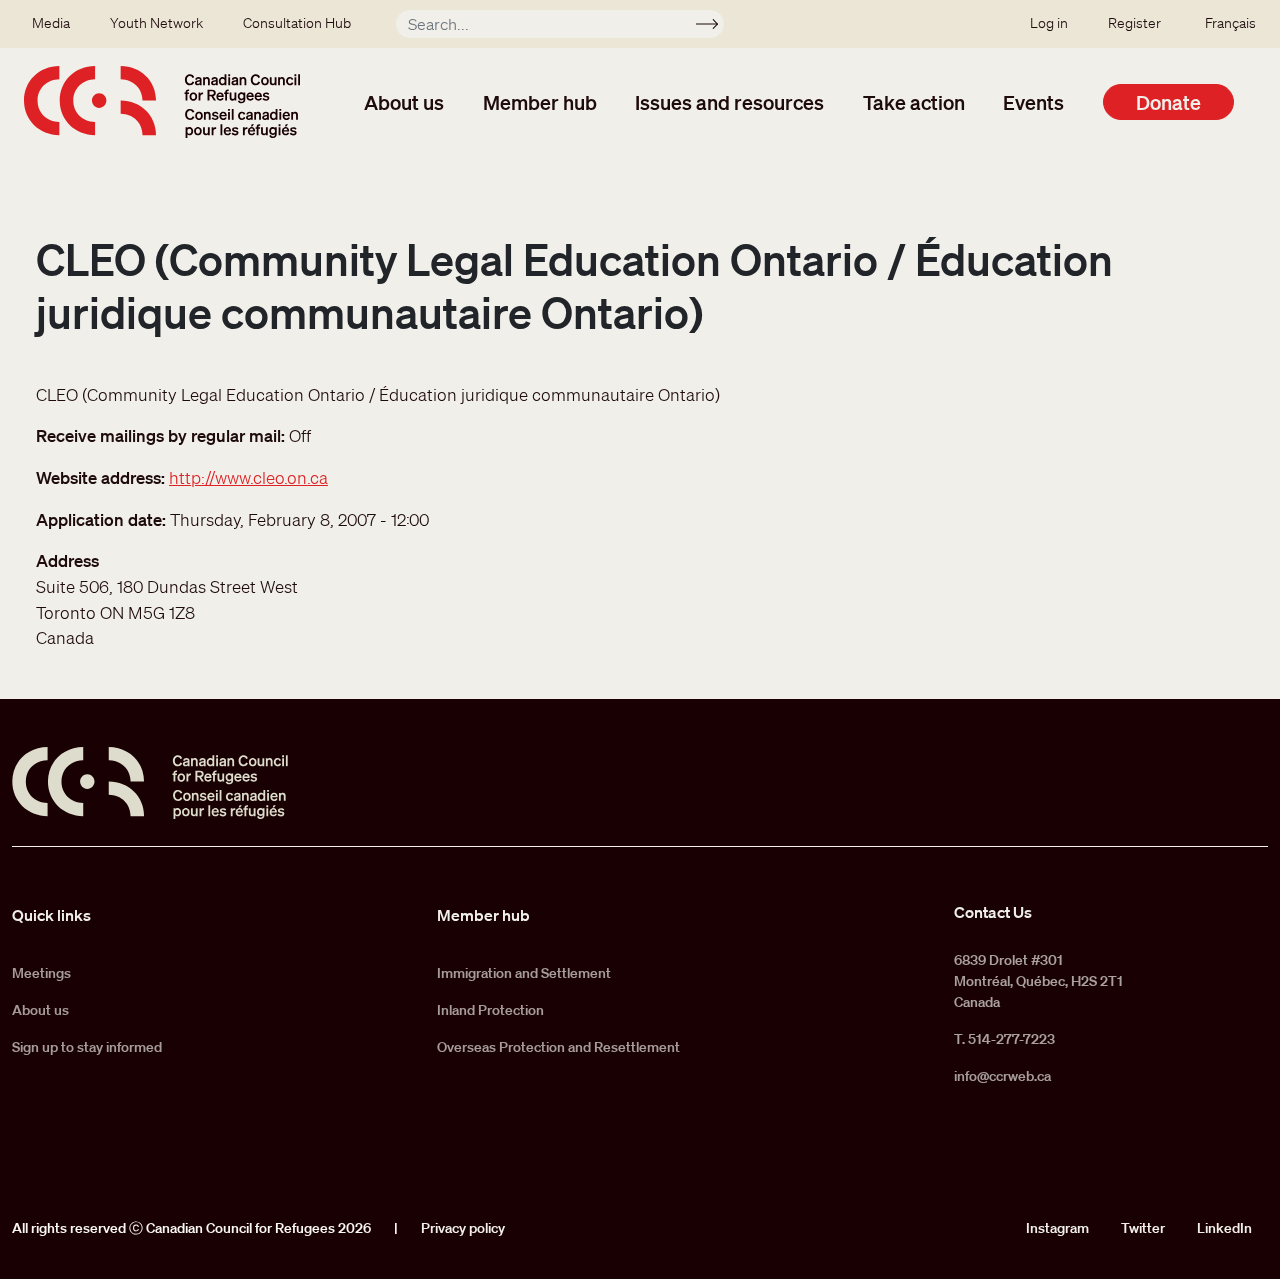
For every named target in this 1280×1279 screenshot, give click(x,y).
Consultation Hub (297, 23)
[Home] (162, 102)
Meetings (41, 973)
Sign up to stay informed (87, 1047)
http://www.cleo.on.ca (248, 477)
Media (51, 23)
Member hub (540, 102)
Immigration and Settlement (524, 973)
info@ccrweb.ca (1002, 1076)
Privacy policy (463, 1228)
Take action (914, 102)
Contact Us (993, 912)
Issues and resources (729, 102)
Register (1134, 23)
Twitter (1143, 1228)
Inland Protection (490, 1010)
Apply (715, 27)
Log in (1049, 23)
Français (1230, 23)
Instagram (1057, 1228)
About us (404, 102)
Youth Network (156, 23)
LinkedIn (1224, 1228)
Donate (1168, 102)
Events (1033, 102)
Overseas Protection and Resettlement (558, 1047)
